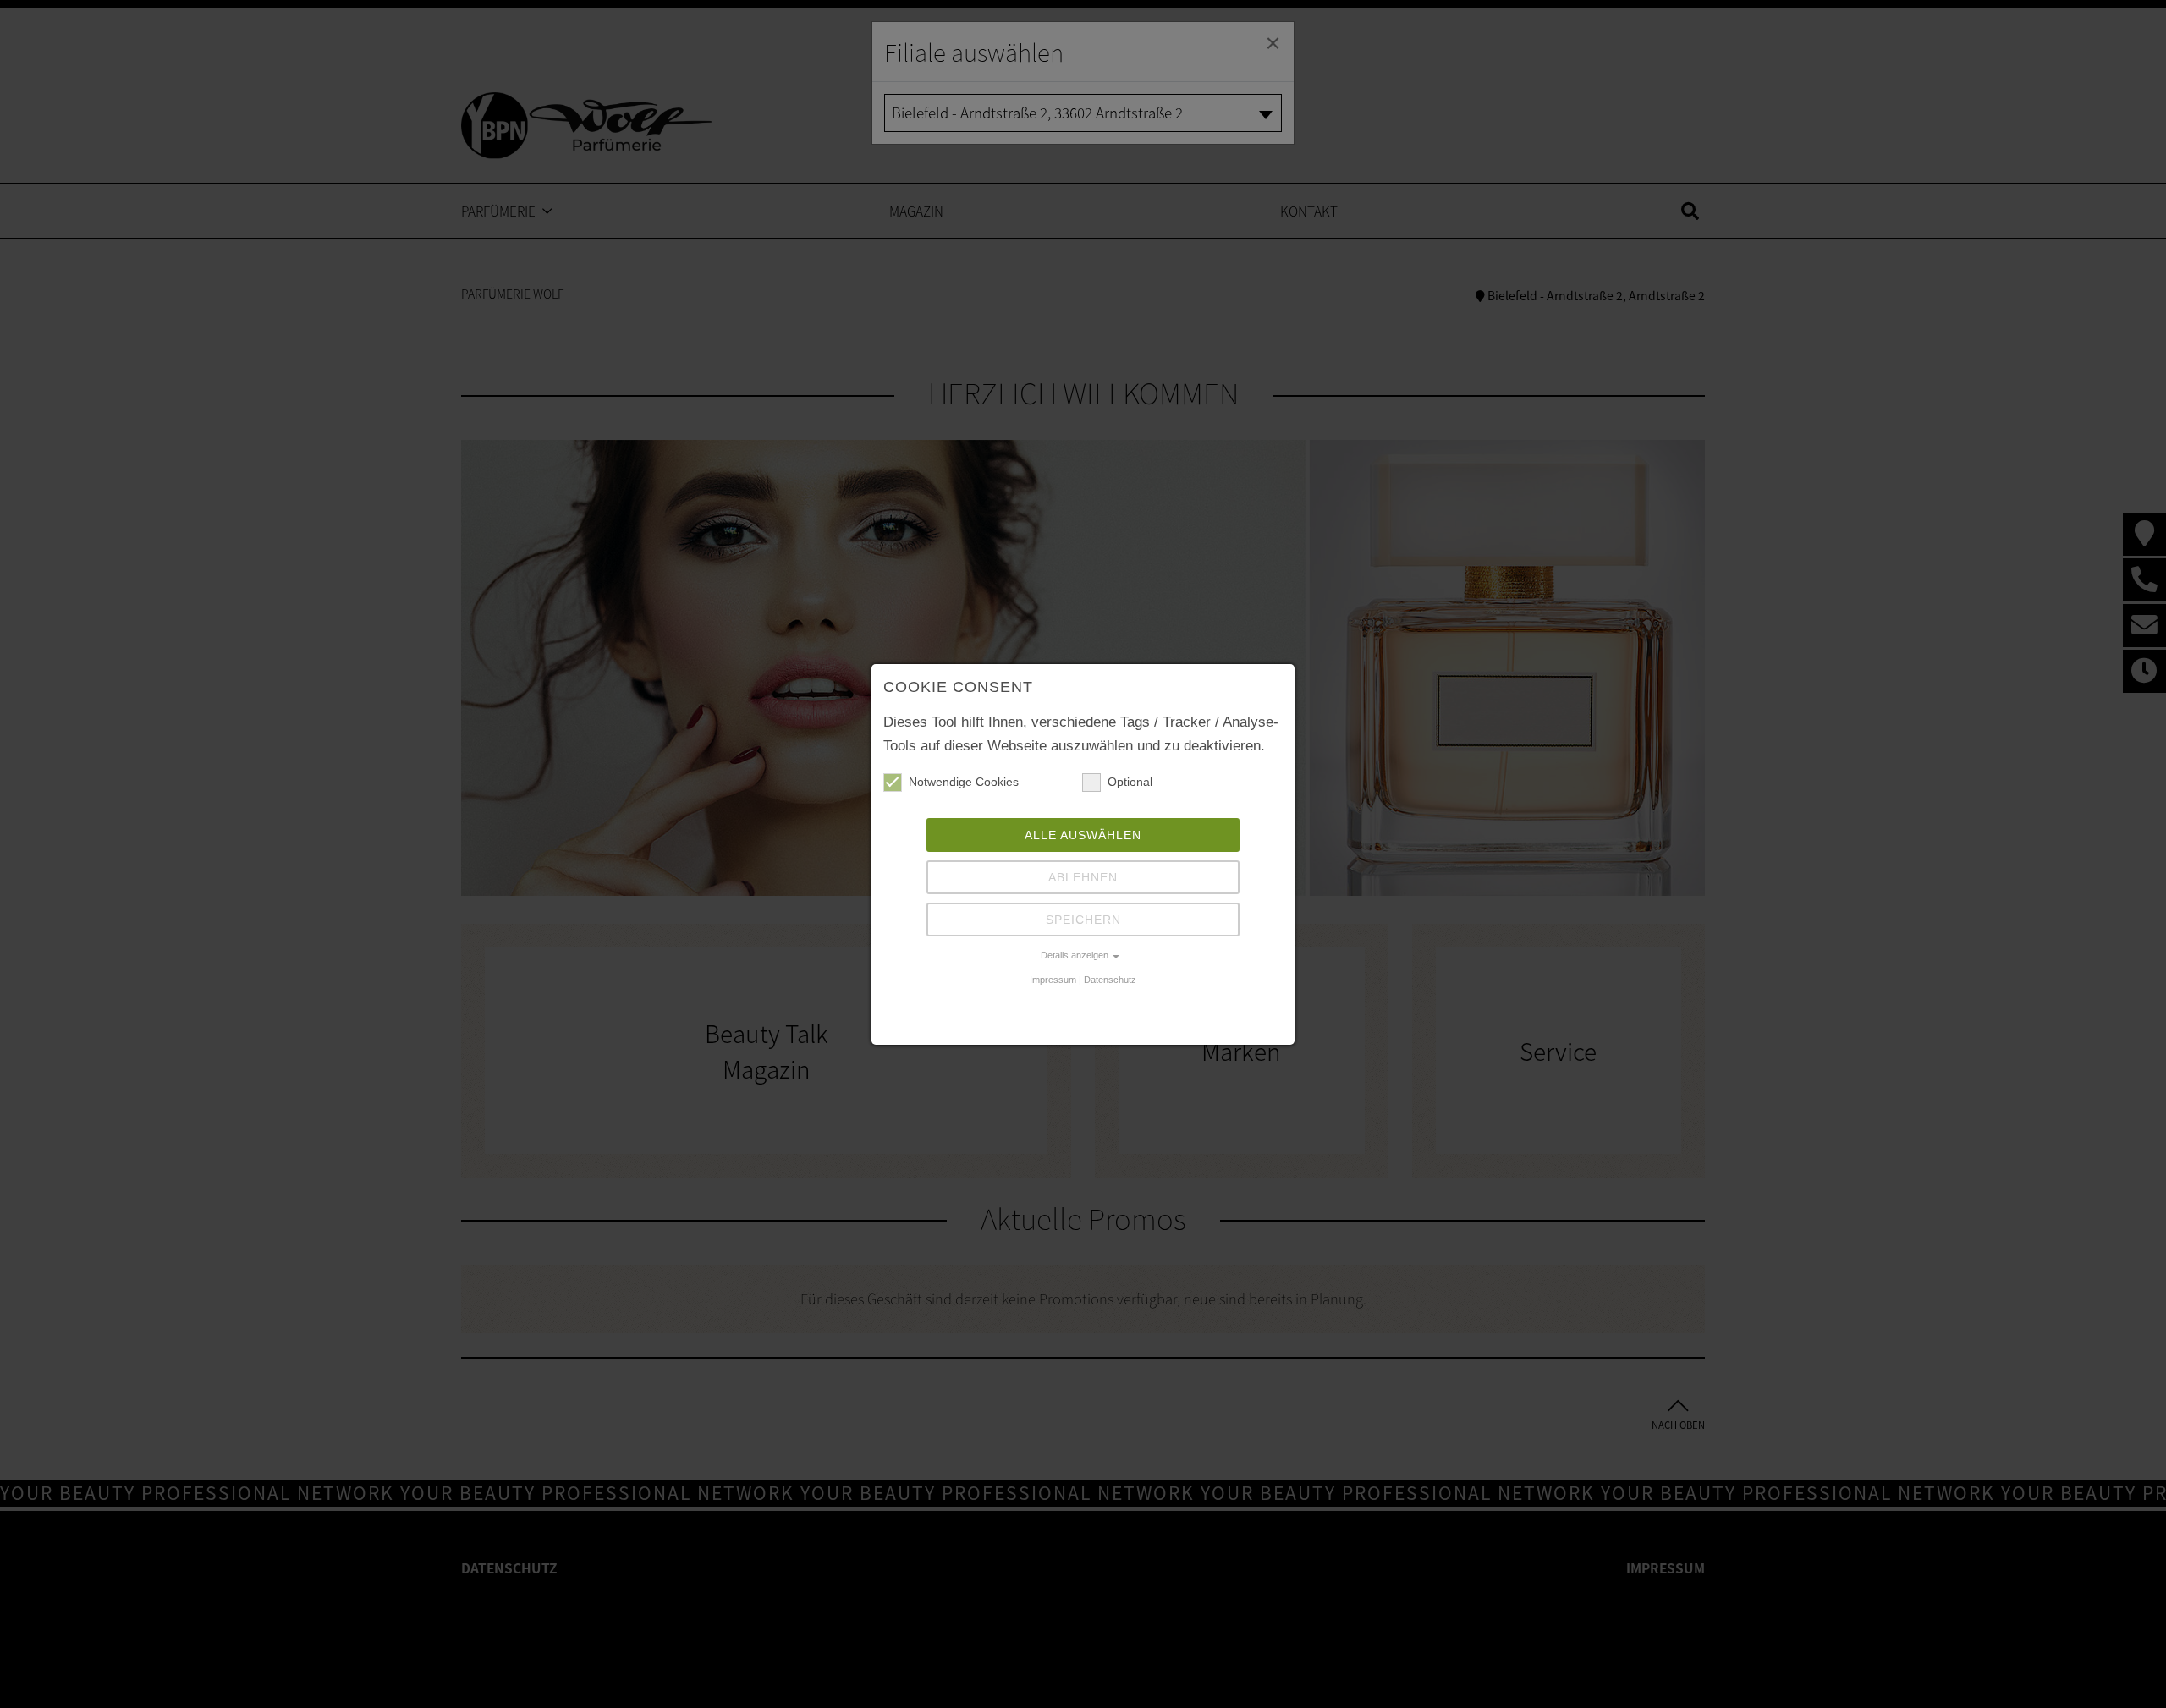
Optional (1130, 782)
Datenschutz (1110, 980)
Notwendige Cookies (964, 782)
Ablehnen (1083, 877)
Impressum (1053, 980)
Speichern (1083, 920)
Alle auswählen (1083, 835)
